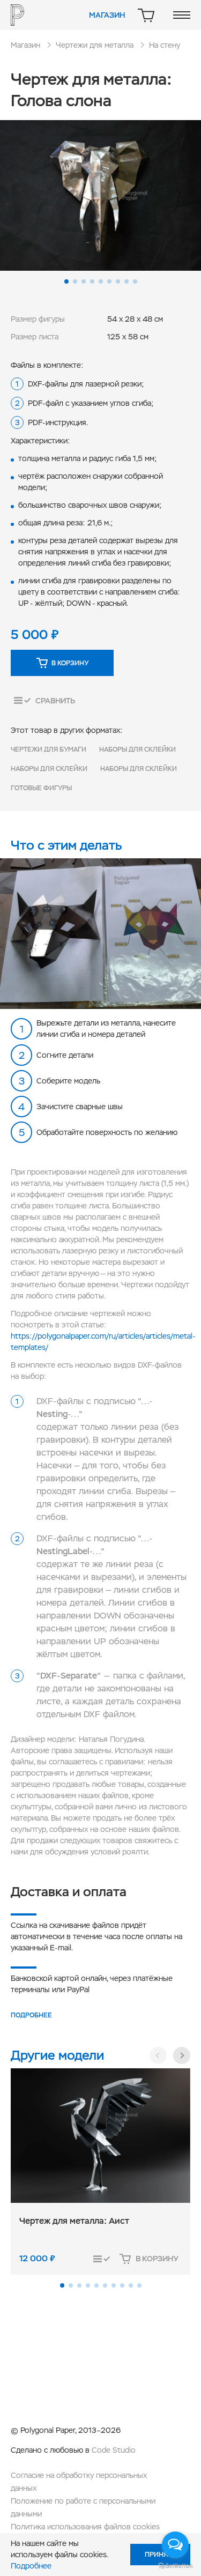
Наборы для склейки (137, 749)
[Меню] (182, 15)
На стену (165, 45)
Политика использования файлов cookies (85, 2527)
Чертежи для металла (95, 45)
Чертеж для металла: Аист (74, 2221)
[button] (66, 281)
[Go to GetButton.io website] (175, 2565)
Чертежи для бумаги (49, 749)
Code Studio (114, 2450)
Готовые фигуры (41, 788)
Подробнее (31, 2015)
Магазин (107, 15)
